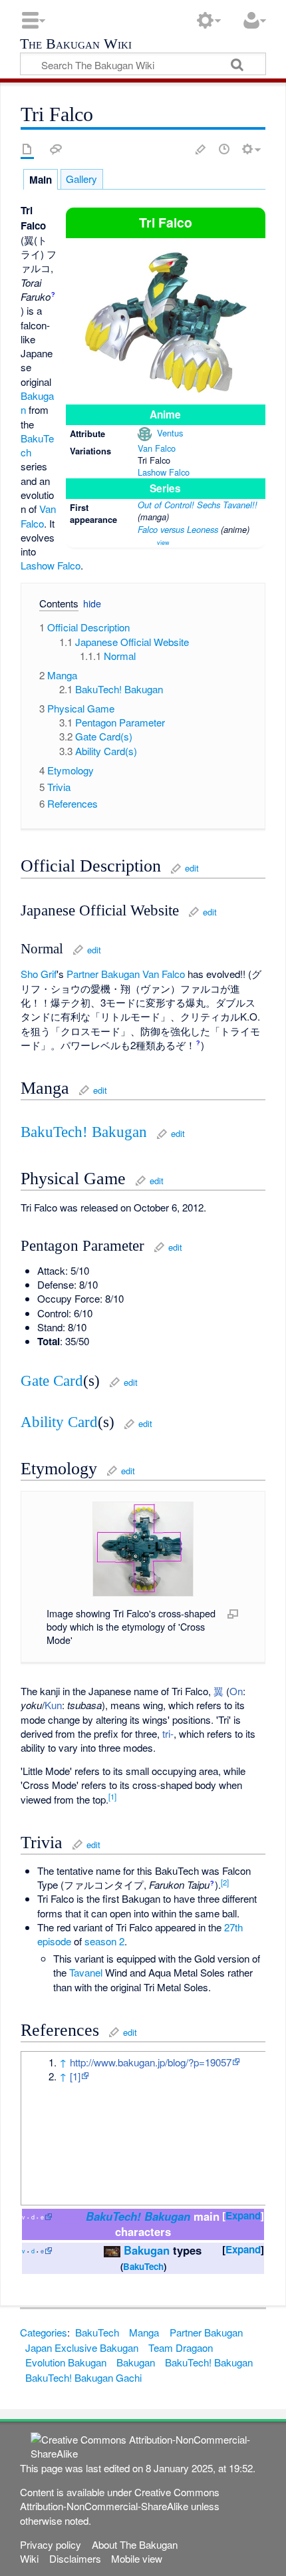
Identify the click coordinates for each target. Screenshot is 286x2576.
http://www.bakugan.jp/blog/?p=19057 (151, 2062)
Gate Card (52, 1381)
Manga (144, 2332)
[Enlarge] (233, 1613)
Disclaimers (75, 2558)
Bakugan (147, 2250)
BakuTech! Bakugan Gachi (83, 2377)
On (236, 1691)
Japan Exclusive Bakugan (82, 2347)
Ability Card (59, 1422)
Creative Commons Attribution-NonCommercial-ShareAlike (120, 2499)
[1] (112, 1796)
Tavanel (86, 1972)
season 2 (104, 1941)
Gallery (81, 179)
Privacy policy (51, 2544)
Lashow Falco (164, 472)
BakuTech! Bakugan (84, 1132)
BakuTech (143, 2266)
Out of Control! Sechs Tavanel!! (198, 505)
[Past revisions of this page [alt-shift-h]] (224, 149)
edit (192, 868)
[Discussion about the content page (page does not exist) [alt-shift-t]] (56, 149)
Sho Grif (39, 974)
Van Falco (157, 448)
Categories (44, 2332)
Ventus (170, 433)
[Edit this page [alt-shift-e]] (201, 149)
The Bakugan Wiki (76, 45)
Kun (53, 1705)
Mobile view (137, 2558)
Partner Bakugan (103, 974)
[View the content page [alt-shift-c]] (27, 149)
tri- (168, 1733)
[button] (54, 605)
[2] (225, 1882)
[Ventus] (145, 433)
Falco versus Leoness (178, 529)
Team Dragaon (181, 2347)
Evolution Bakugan (66, 2362)
